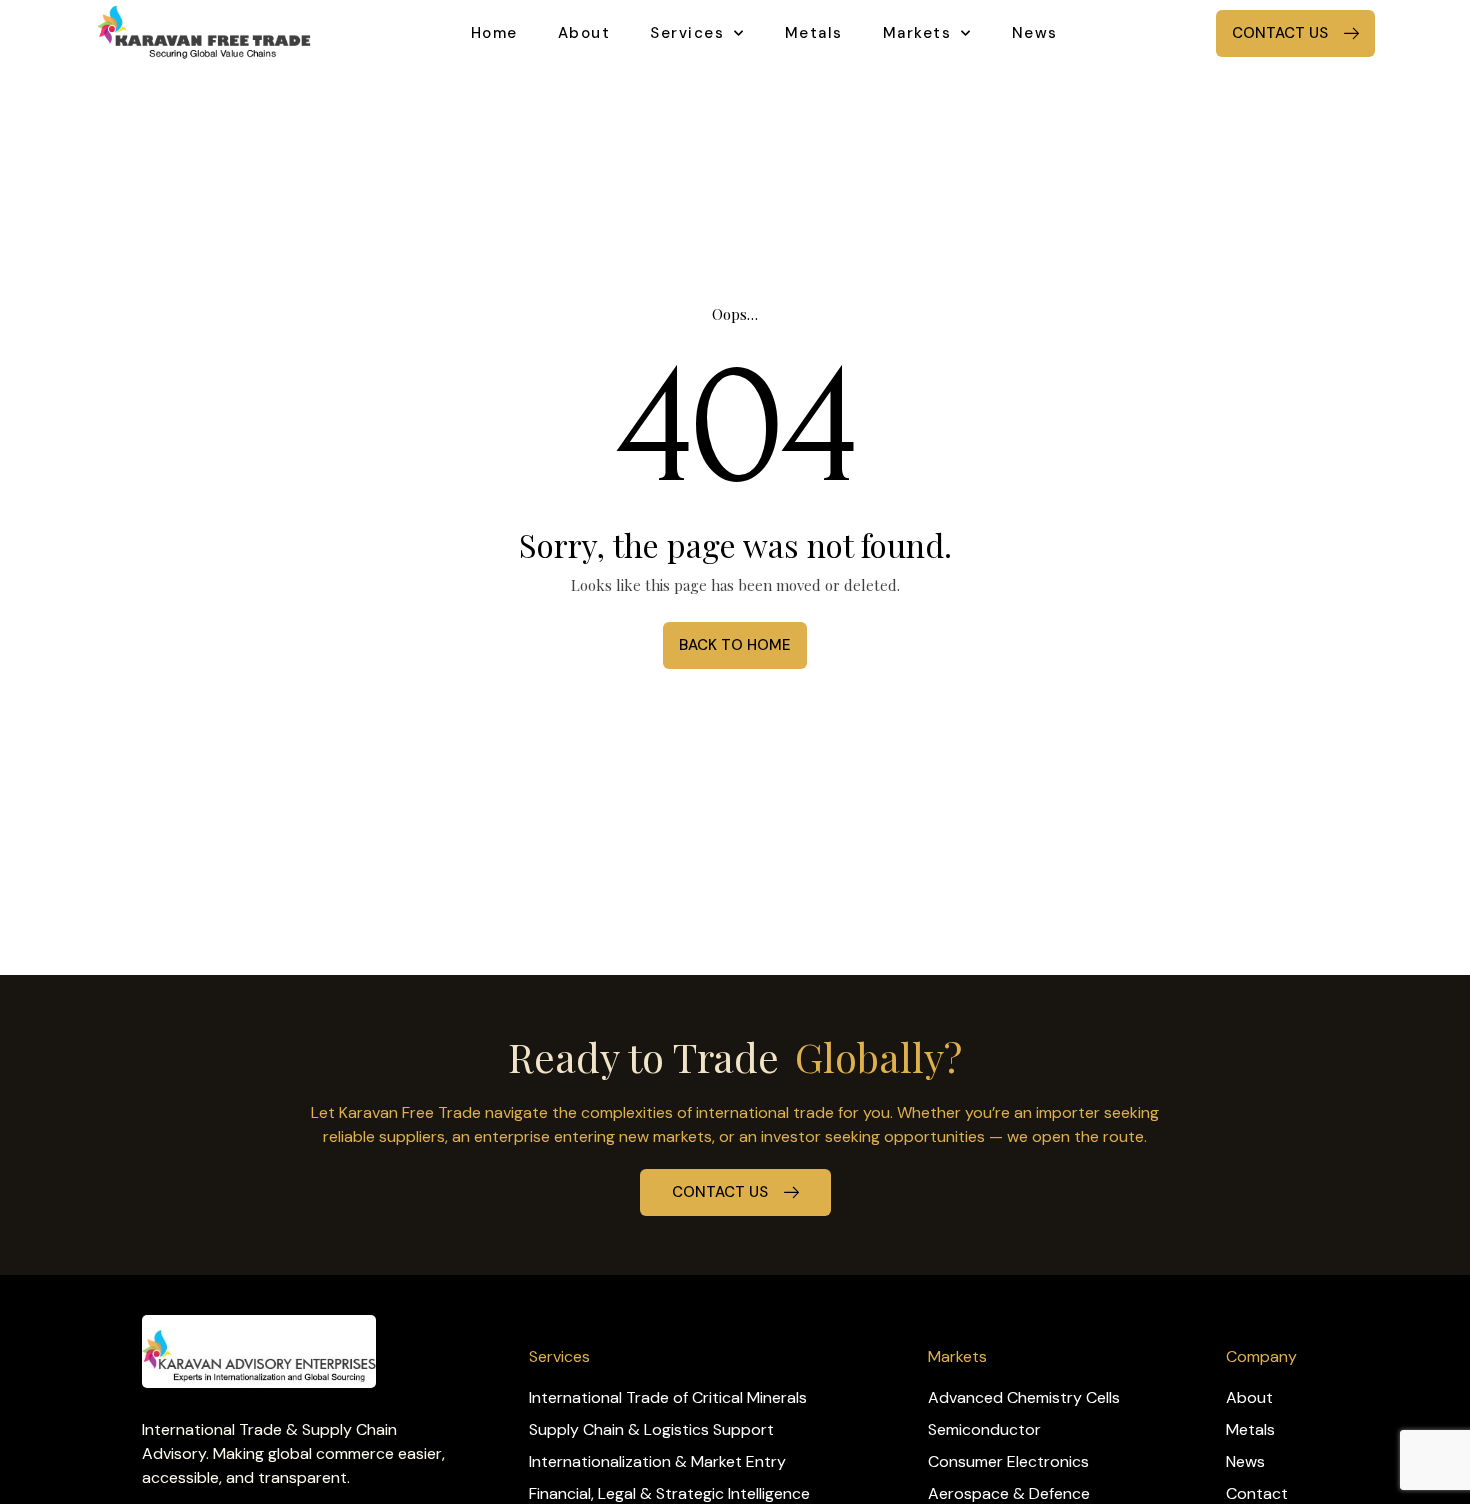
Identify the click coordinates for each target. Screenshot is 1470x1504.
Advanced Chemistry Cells (1024, 1397)
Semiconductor (984, 1429)
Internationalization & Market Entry (657, 1461)
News (1035, 33)
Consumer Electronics (1008, 1461)
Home (494, 33)
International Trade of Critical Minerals (668, 1397)
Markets (917, 33)
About (584, 33)
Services (687, 33)
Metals (814, 33)
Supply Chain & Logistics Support (651, 1429)
